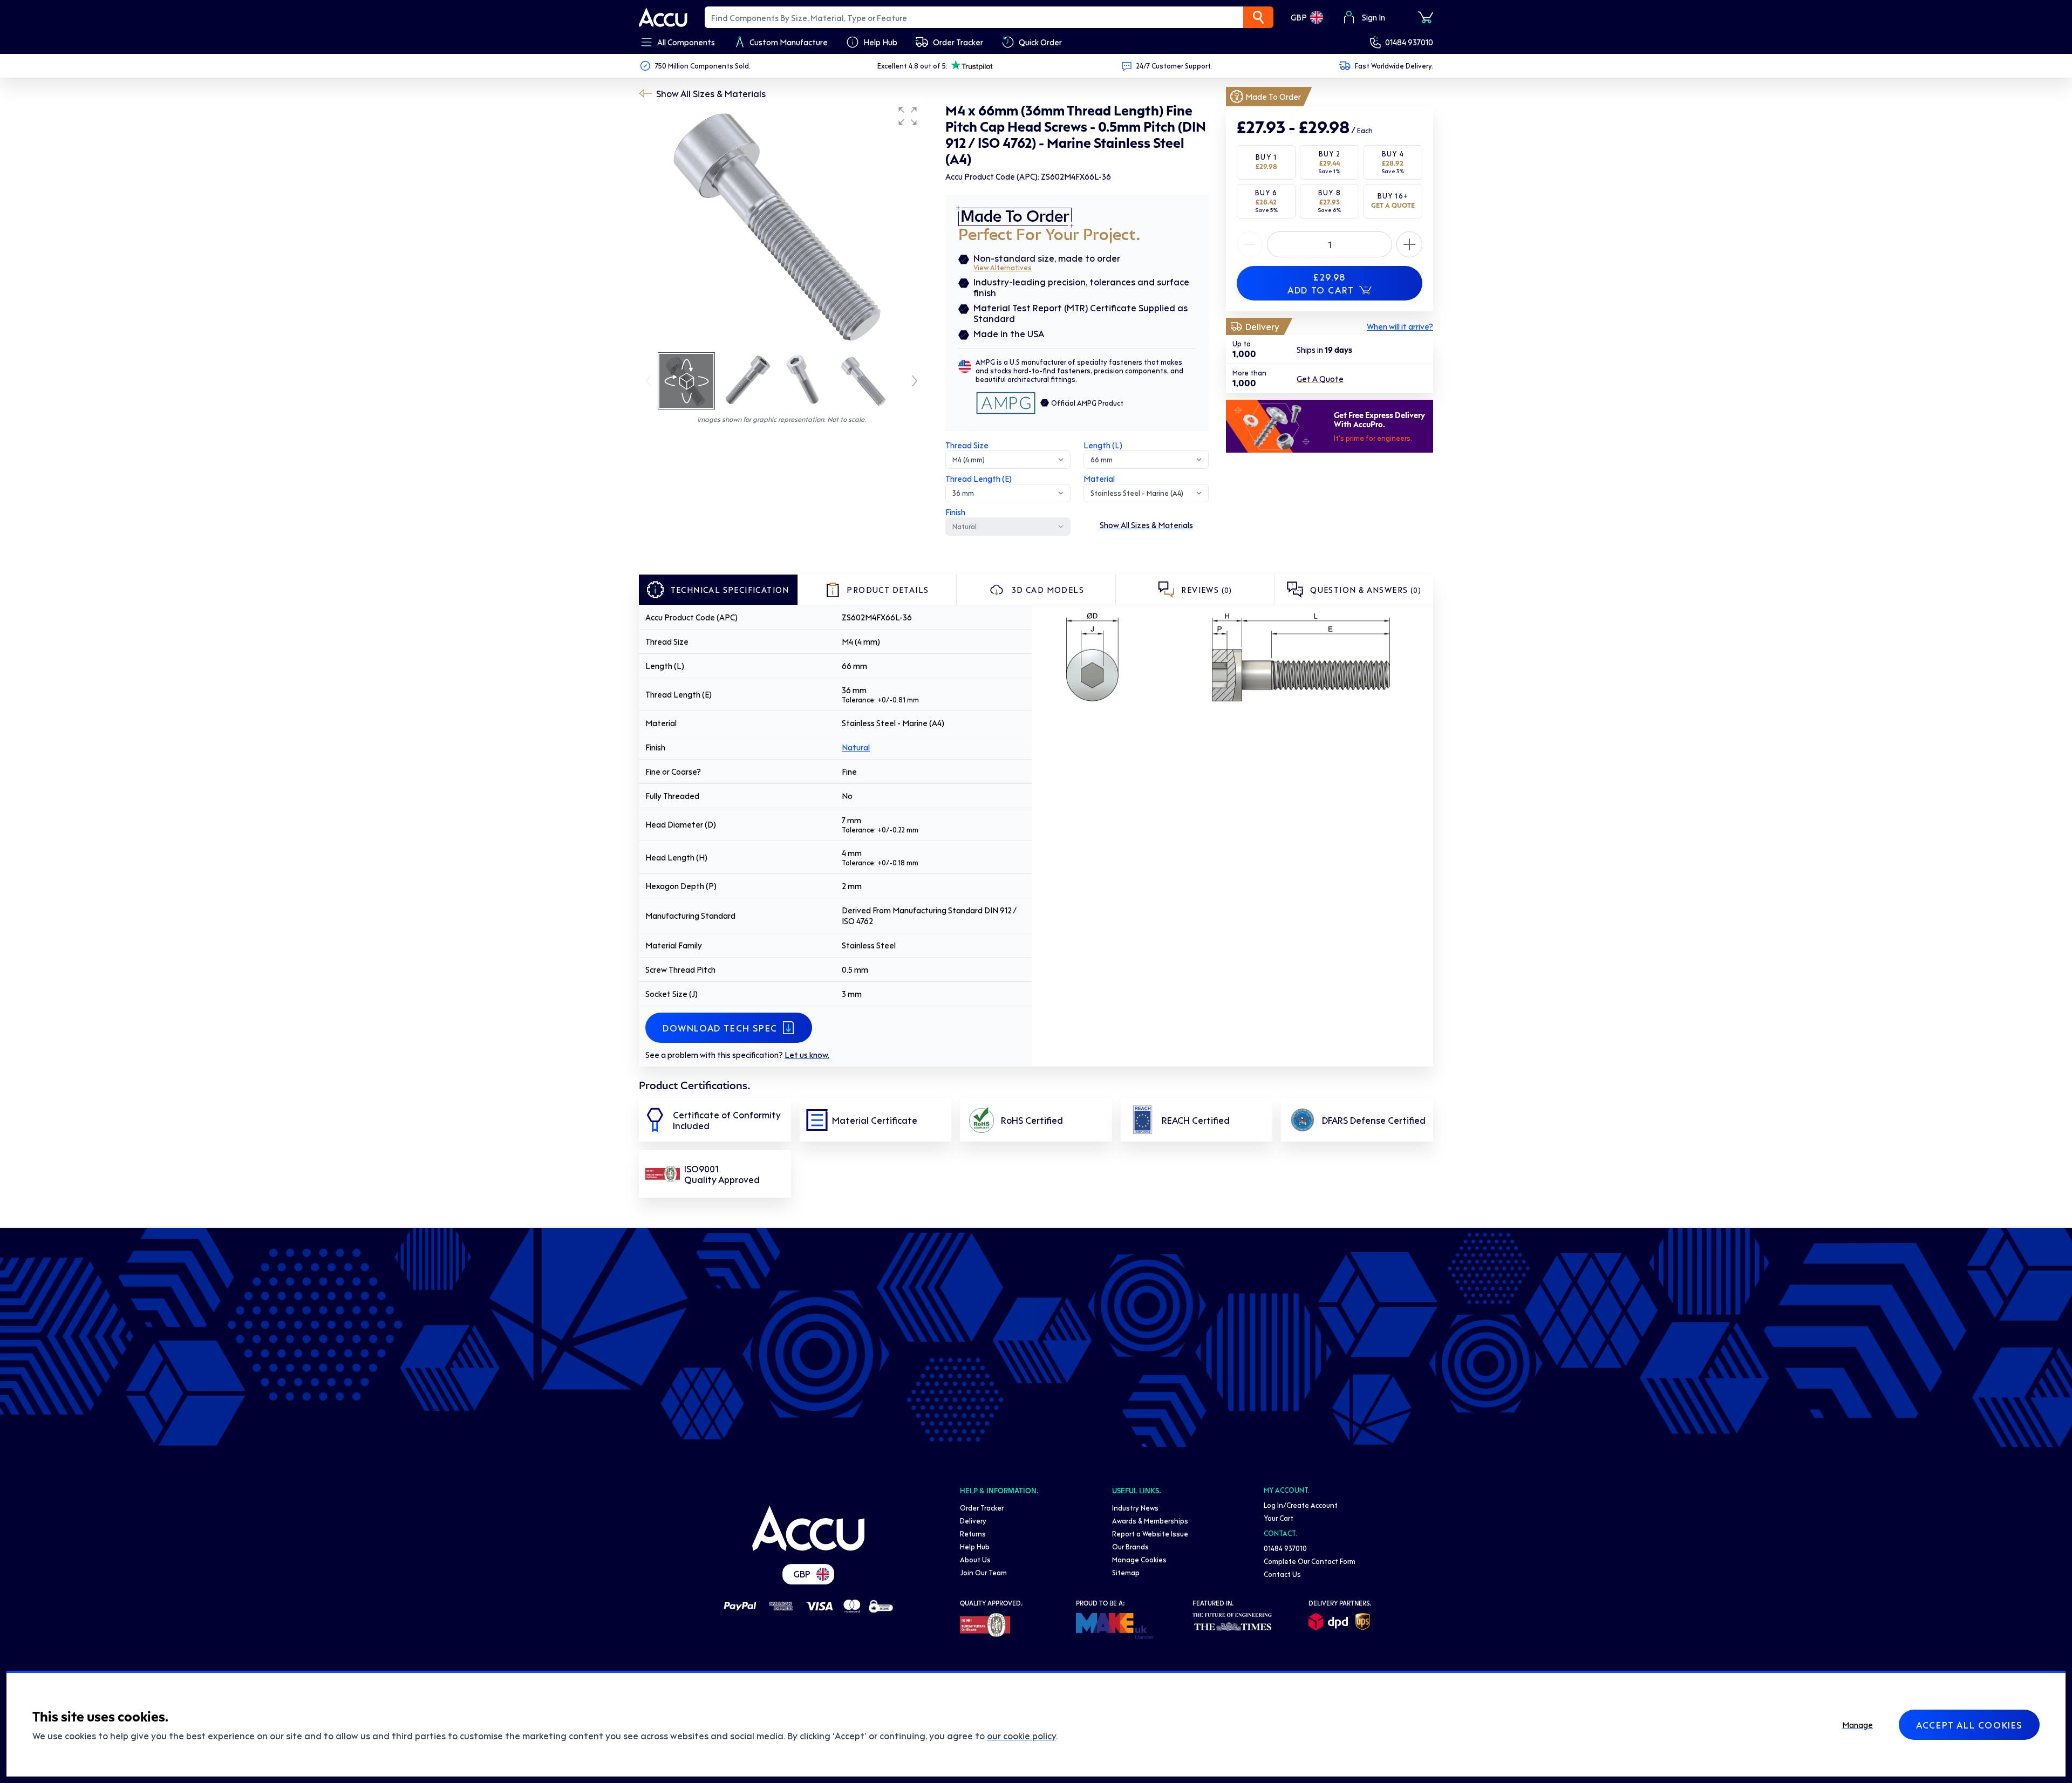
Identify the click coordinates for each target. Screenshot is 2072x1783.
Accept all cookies (1969, 1725)
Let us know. (807, 1055)
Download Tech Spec (720, 1028)
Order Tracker (982, 1508)
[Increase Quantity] (1250, 244)
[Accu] (663, 17)
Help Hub (975, 1546)
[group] (781, 226)
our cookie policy (1021, 1736)
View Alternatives (1003, 267)
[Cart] (1426, 17)
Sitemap (1126, 1572)
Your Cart (1279, 1518)
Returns (973, 1533)
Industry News (1135, 1508)
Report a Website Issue (1150, 1533)
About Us (975, 1559)
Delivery (973, 1521)
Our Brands (1130, 1546)
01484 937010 (1409, 42)
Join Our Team (983, 1572)
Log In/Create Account (1301, 1505)
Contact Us (1282, 1574)
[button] (908, 116)
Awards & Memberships (1150, 1521)
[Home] (808, 1528)
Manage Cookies (1139, 1559)
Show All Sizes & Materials (711, 93)
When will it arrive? (1400, 326)
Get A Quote (1320, 379)
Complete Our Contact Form (1310, 1561)
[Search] (1258, 17)
